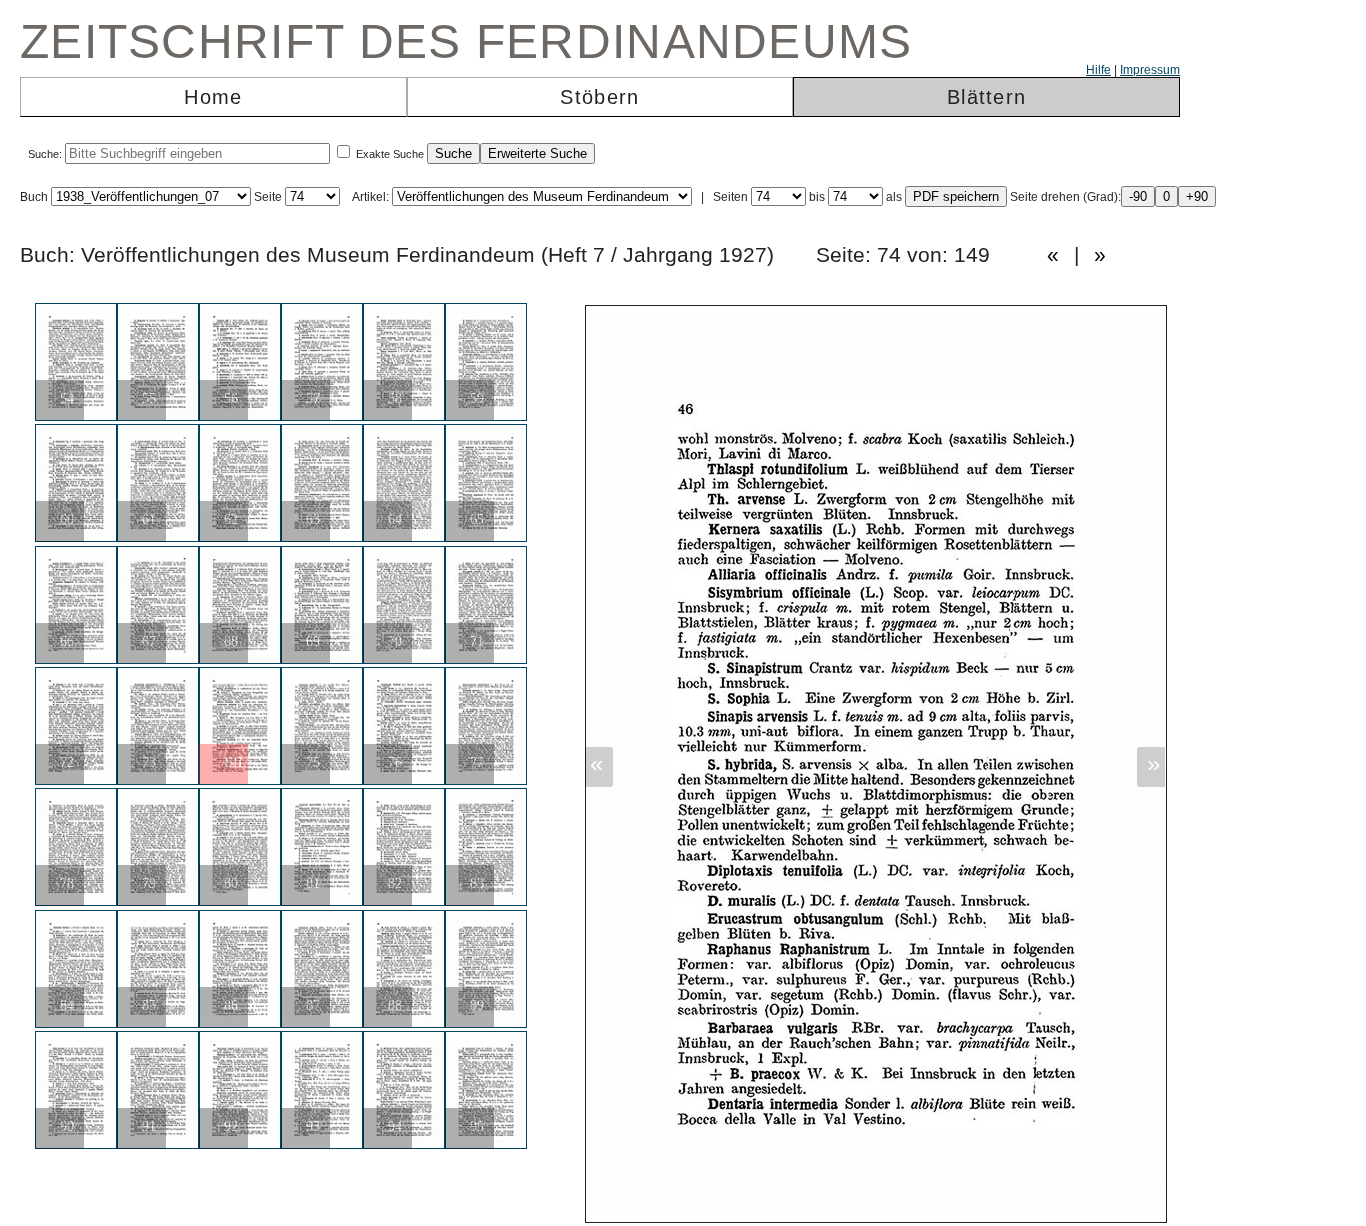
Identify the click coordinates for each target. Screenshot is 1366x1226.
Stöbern (599, 97)
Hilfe (1098, 70)
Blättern (986, 97)
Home (213, 97)
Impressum (1150, 70)
